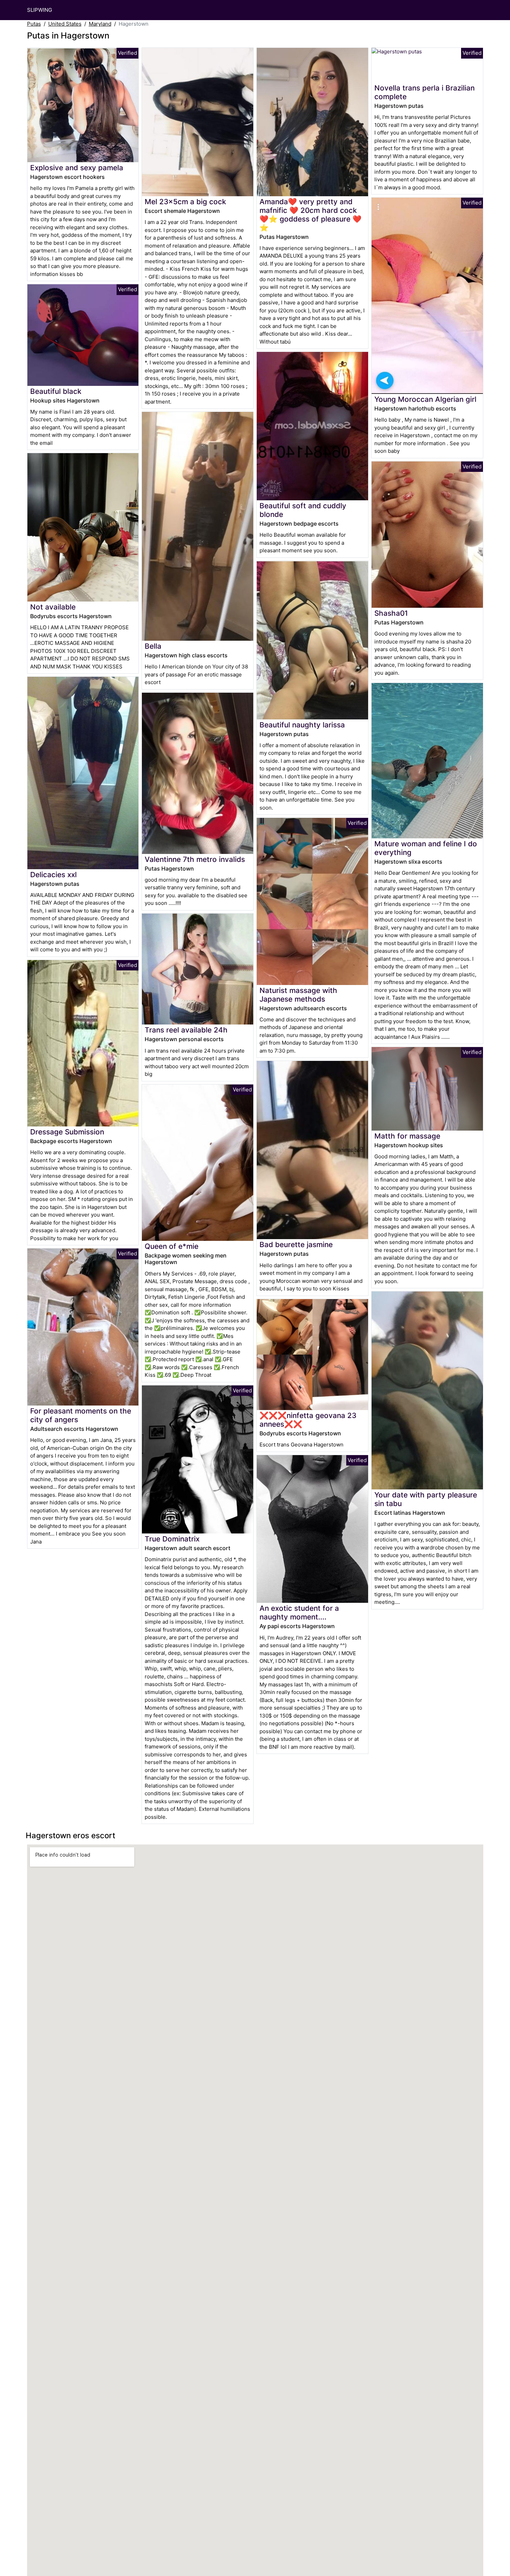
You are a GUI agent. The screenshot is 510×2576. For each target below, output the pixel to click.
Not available (53, 607)
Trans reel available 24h (186, 1030)
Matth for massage (407, 1136)
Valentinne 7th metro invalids (195, 859)
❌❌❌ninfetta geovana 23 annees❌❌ (308, 1420)
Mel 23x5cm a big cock (185, 202)
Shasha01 (391, 613)
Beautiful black (56, 391)
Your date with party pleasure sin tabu (426, 1499)
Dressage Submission (67, 1132)
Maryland (100, 24)
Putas (34, 24)
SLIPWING (40, 10)
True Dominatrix (172, 1539)
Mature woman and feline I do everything (426, 848)
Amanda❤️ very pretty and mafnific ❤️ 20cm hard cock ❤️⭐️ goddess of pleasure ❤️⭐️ (311, 215)
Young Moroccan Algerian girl (425, 399)
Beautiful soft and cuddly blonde (303, 510)
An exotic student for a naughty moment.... (299, 1613)
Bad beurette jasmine (296, 1244)
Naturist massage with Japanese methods (298, 995)
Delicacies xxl (53, 875)
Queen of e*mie (172, 1246)
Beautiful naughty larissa (302, 725)
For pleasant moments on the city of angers (81, 1415)
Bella (153, 646)
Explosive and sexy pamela (77, 168)
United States (65, 24)
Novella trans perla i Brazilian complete (424, 92)
